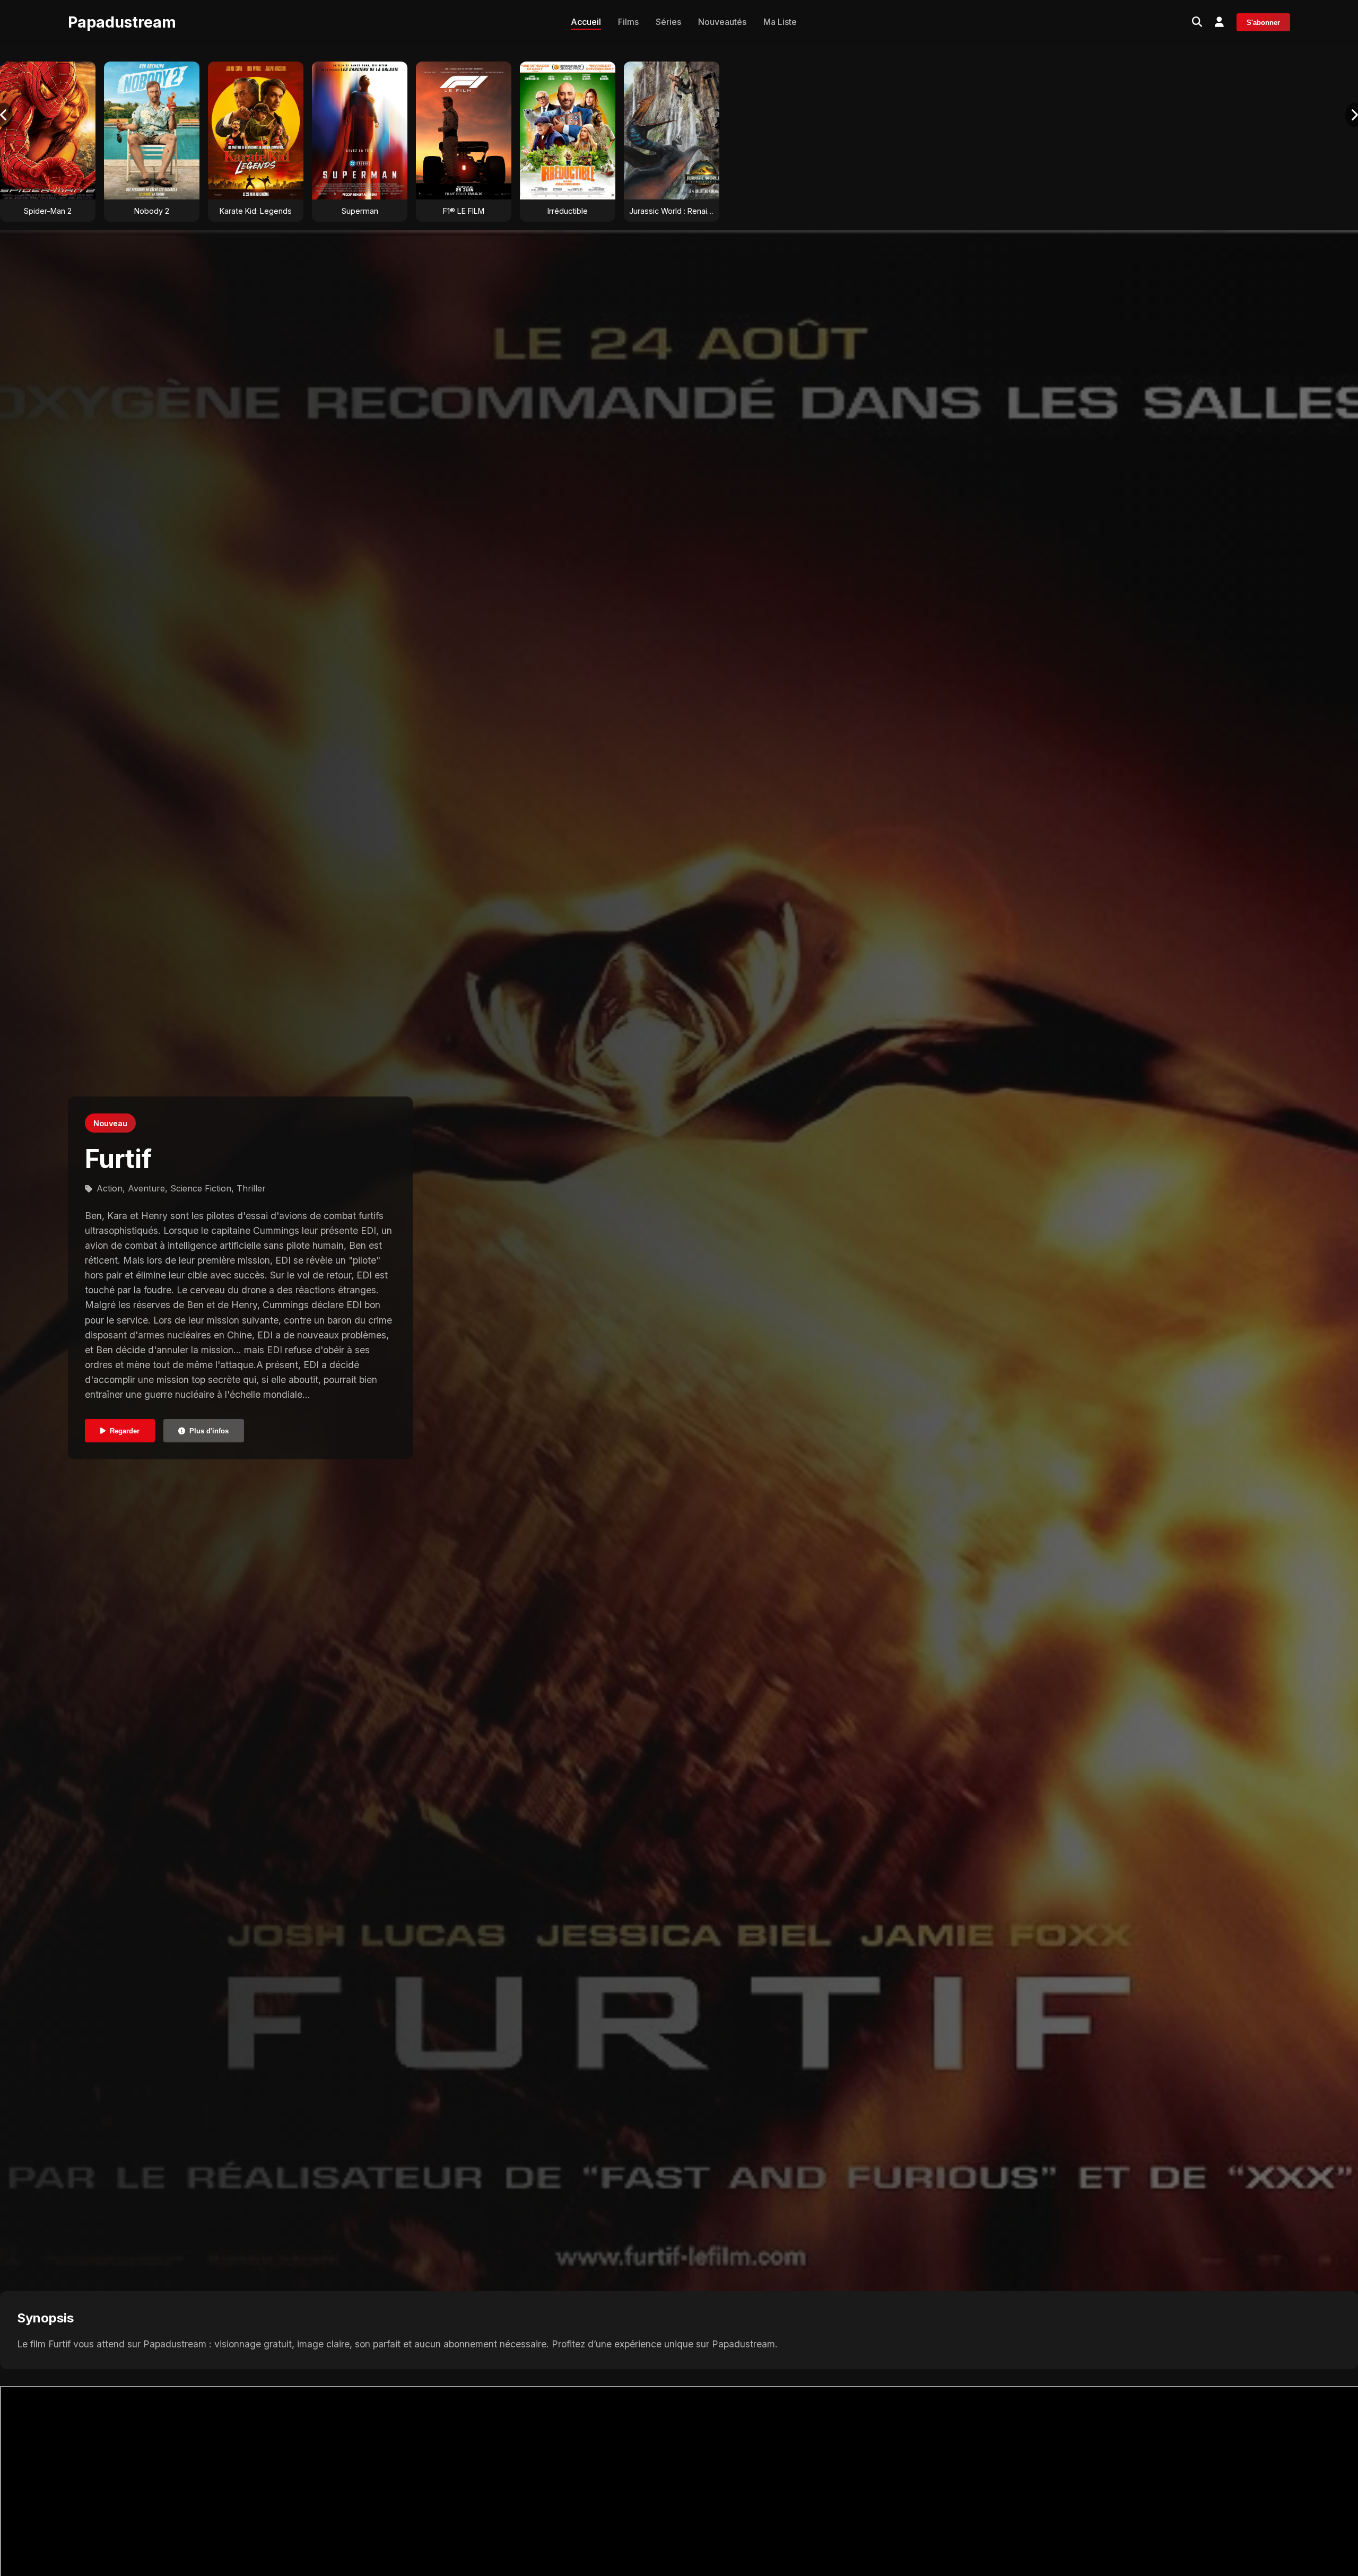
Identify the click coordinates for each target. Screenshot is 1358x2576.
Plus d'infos (209, 1430)
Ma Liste (780, 22)
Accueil (586, 22)
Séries (668, 22)
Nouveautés (722, 22)
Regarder (125, 1430)
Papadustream (122, 22)
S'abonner (1263, 23)
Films (628, 22)
